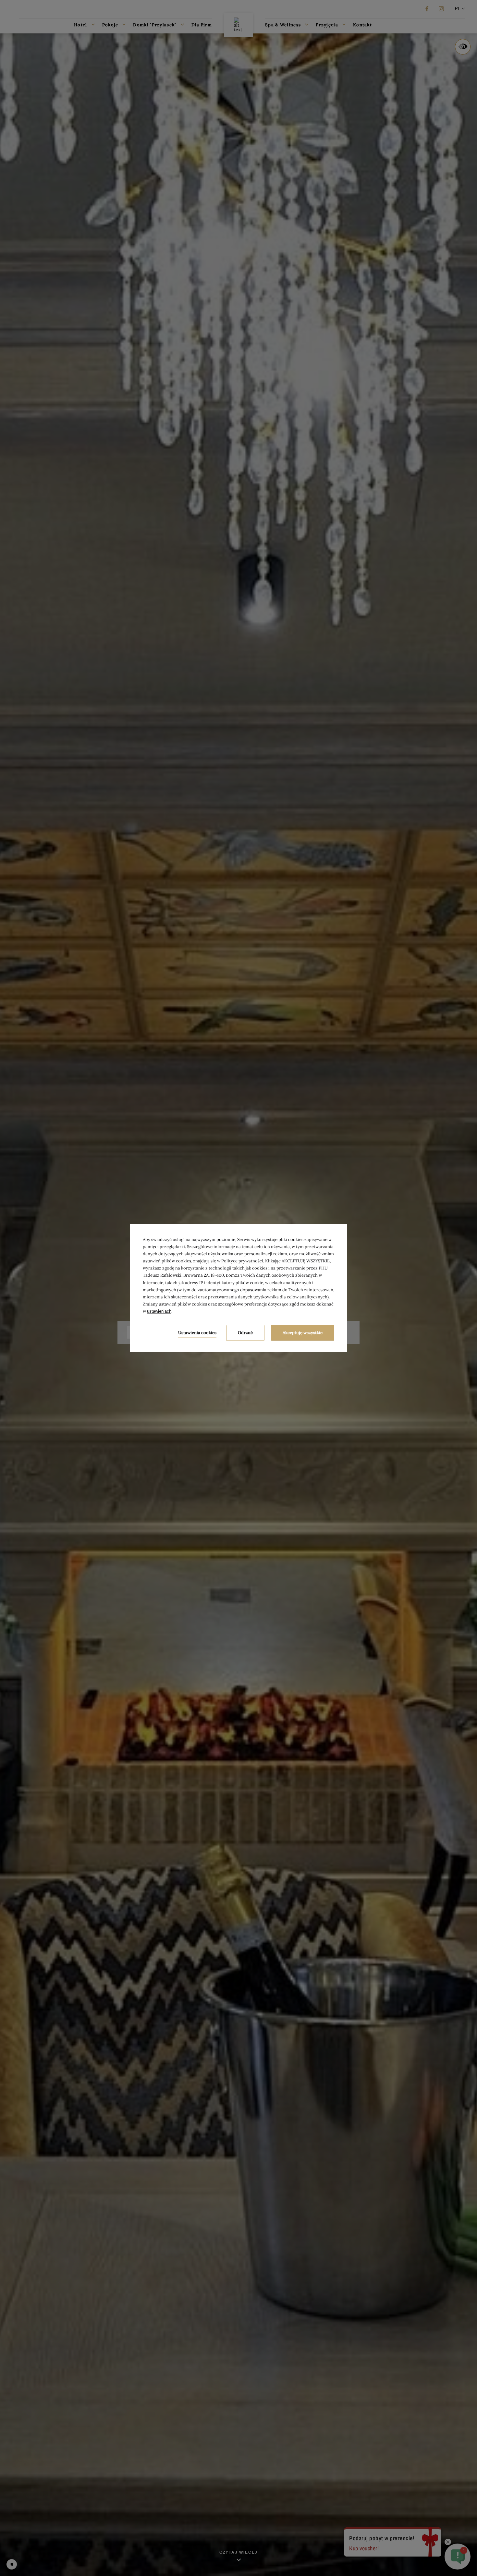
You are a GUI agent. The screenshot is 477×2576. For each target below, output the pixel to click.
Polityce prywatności (242, 1261)
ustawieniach (159, 1311)
